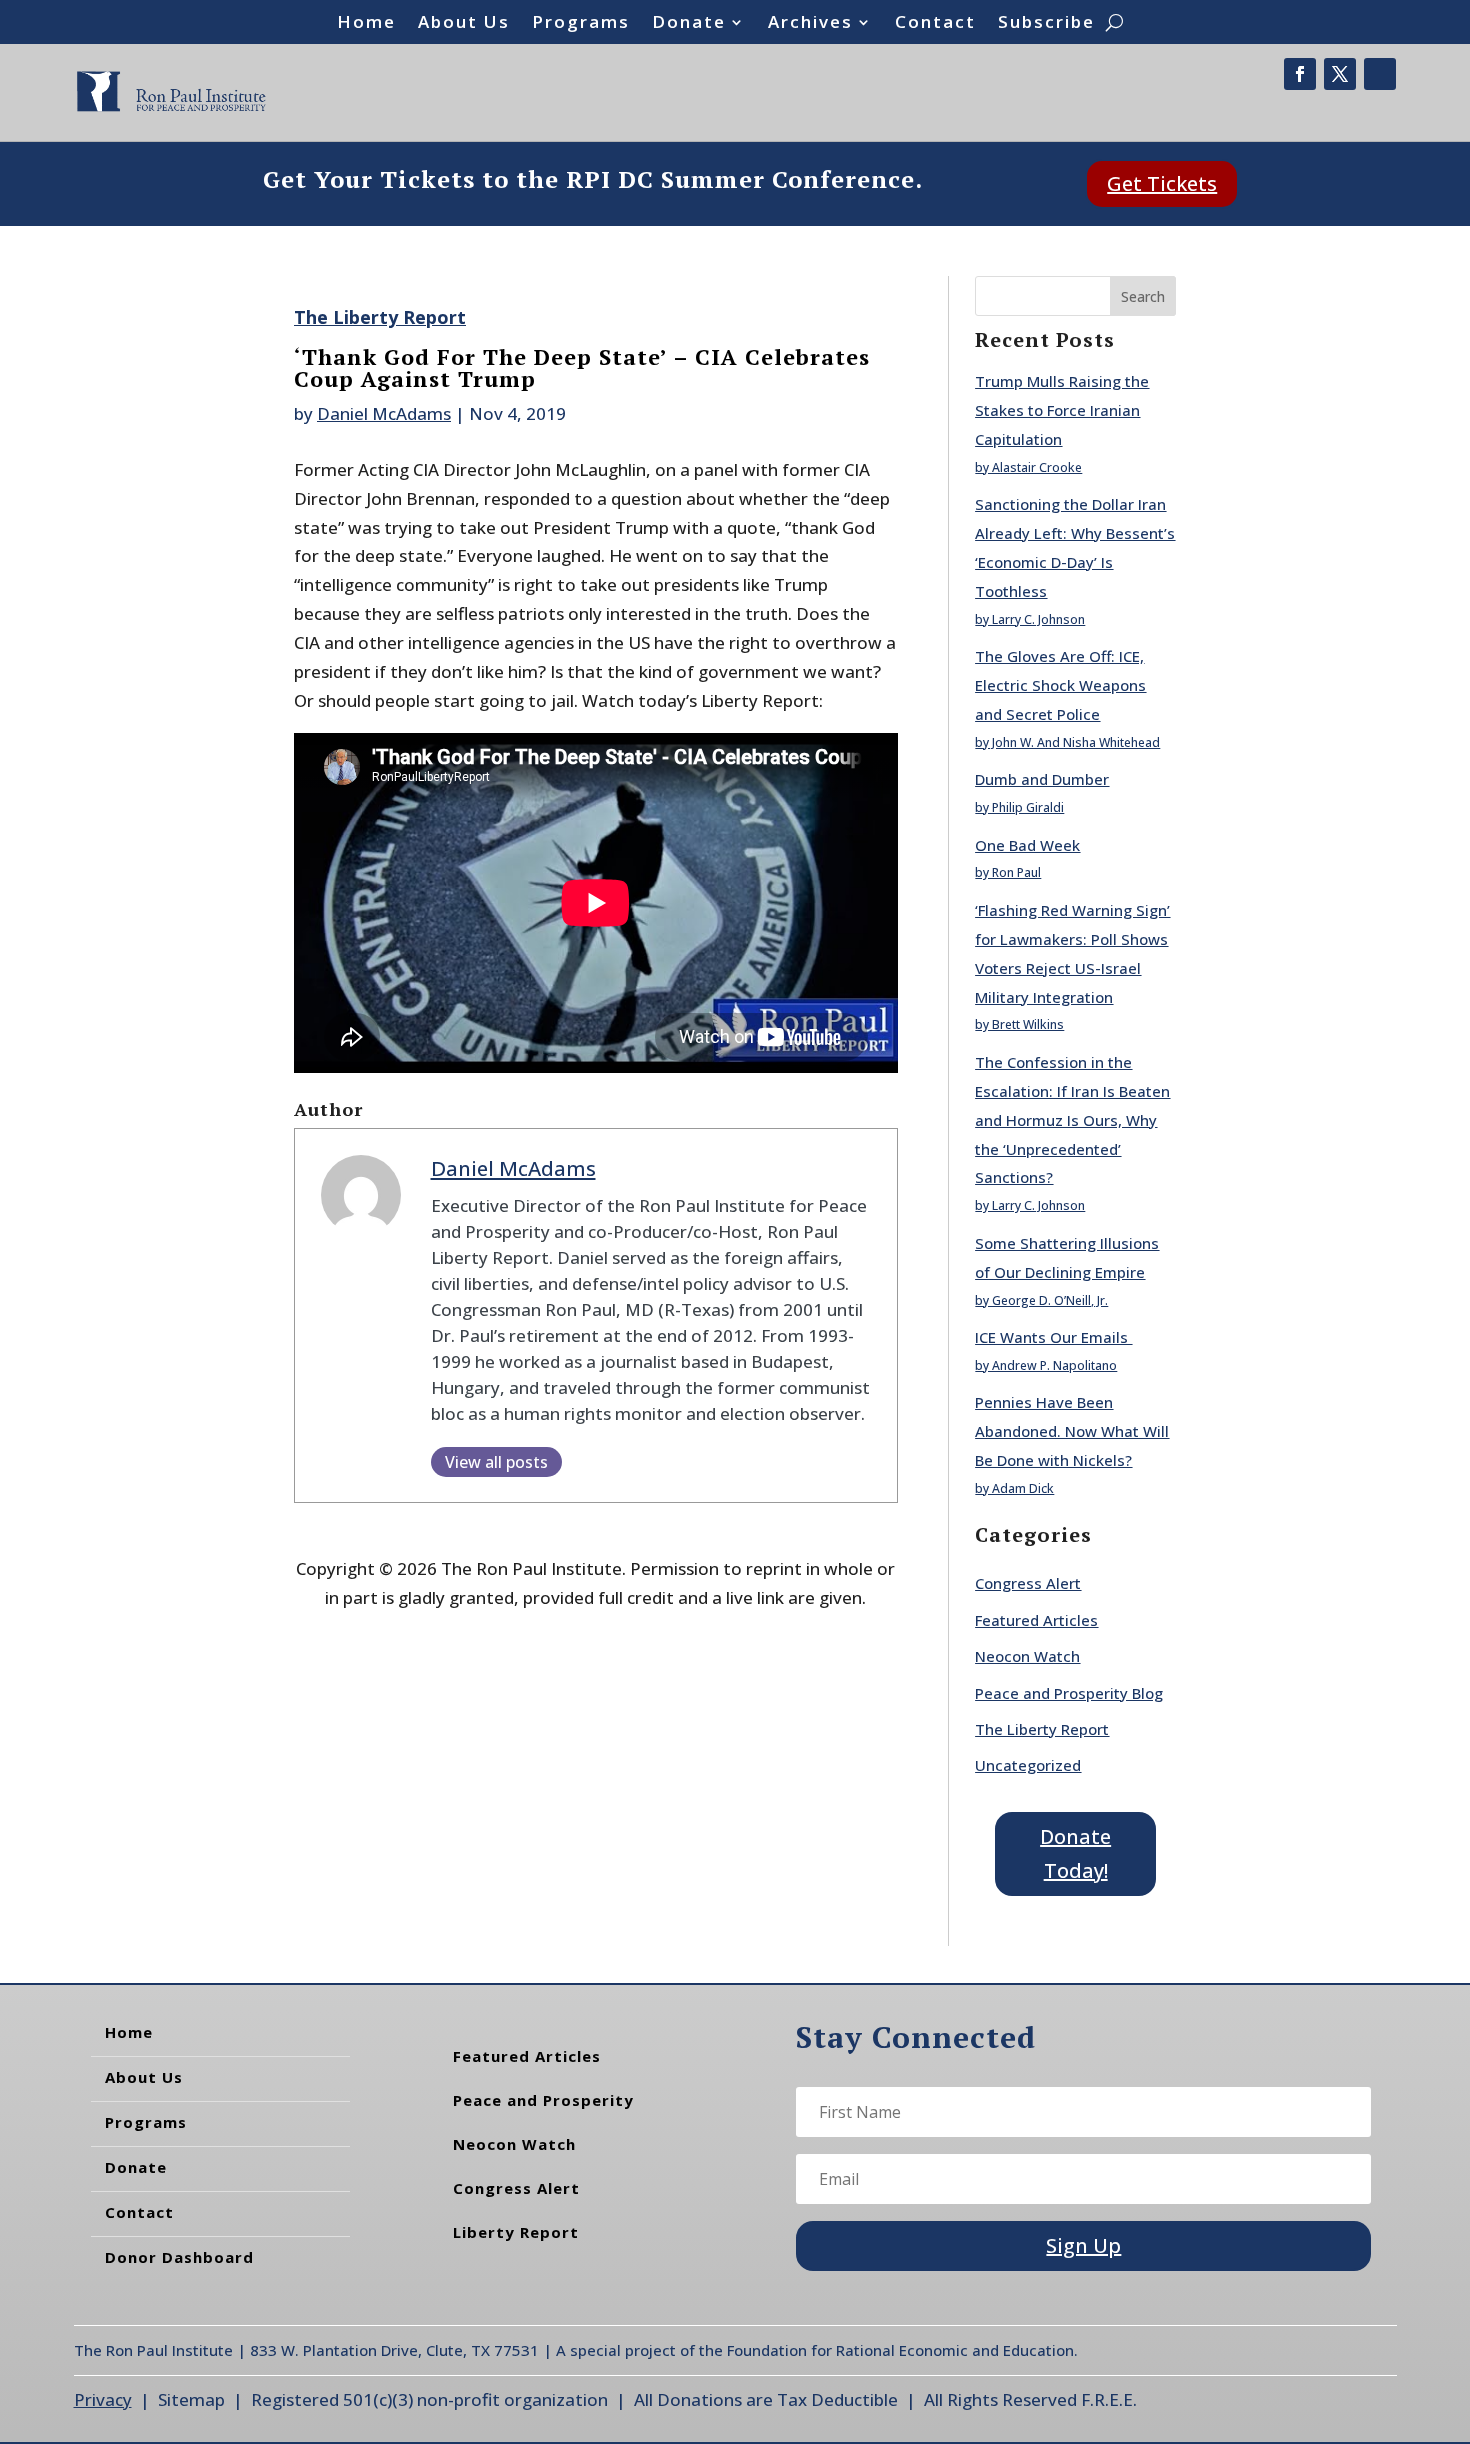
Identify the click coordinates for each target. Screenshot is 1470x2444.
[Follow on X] (1340, 74)
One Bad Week (1027, 845)
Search (1143, 296)
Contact (935, 24)
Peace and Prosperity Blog (1069, 1693)
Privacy (103, 2399)
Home (366, 24)
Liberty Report (516, 2232)
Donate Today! (1075, 1853)
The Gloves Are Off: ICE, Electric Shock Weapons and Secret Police (1060, 685)
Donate (689, 24)
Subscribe (1046, 24)
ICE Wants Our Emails (1053, 1337)
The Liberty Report (380, 317)
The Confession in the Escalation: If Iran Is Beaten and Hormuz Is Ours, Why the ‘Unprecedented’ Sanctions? (1072, 1120)
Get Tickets (1162, 183)
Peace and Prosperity (543, 2100)
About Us (464, 24)
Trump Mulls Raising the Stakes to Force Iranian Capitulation (1062, 410)
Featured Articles (1036, 1620)
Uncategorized (1028, 1765)
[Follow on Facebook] (1300, 74)
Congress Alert (1028, 1583)
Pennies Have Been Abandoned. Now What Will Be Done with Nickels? (1072, 1431)
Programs (581, 24)
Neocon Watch (1027, 1656)
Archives (810, 24)
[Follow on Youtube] (1380, 74)
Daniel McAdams (384, 413)
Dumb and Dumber (1042, 779)
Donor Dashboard (179, 2257)
